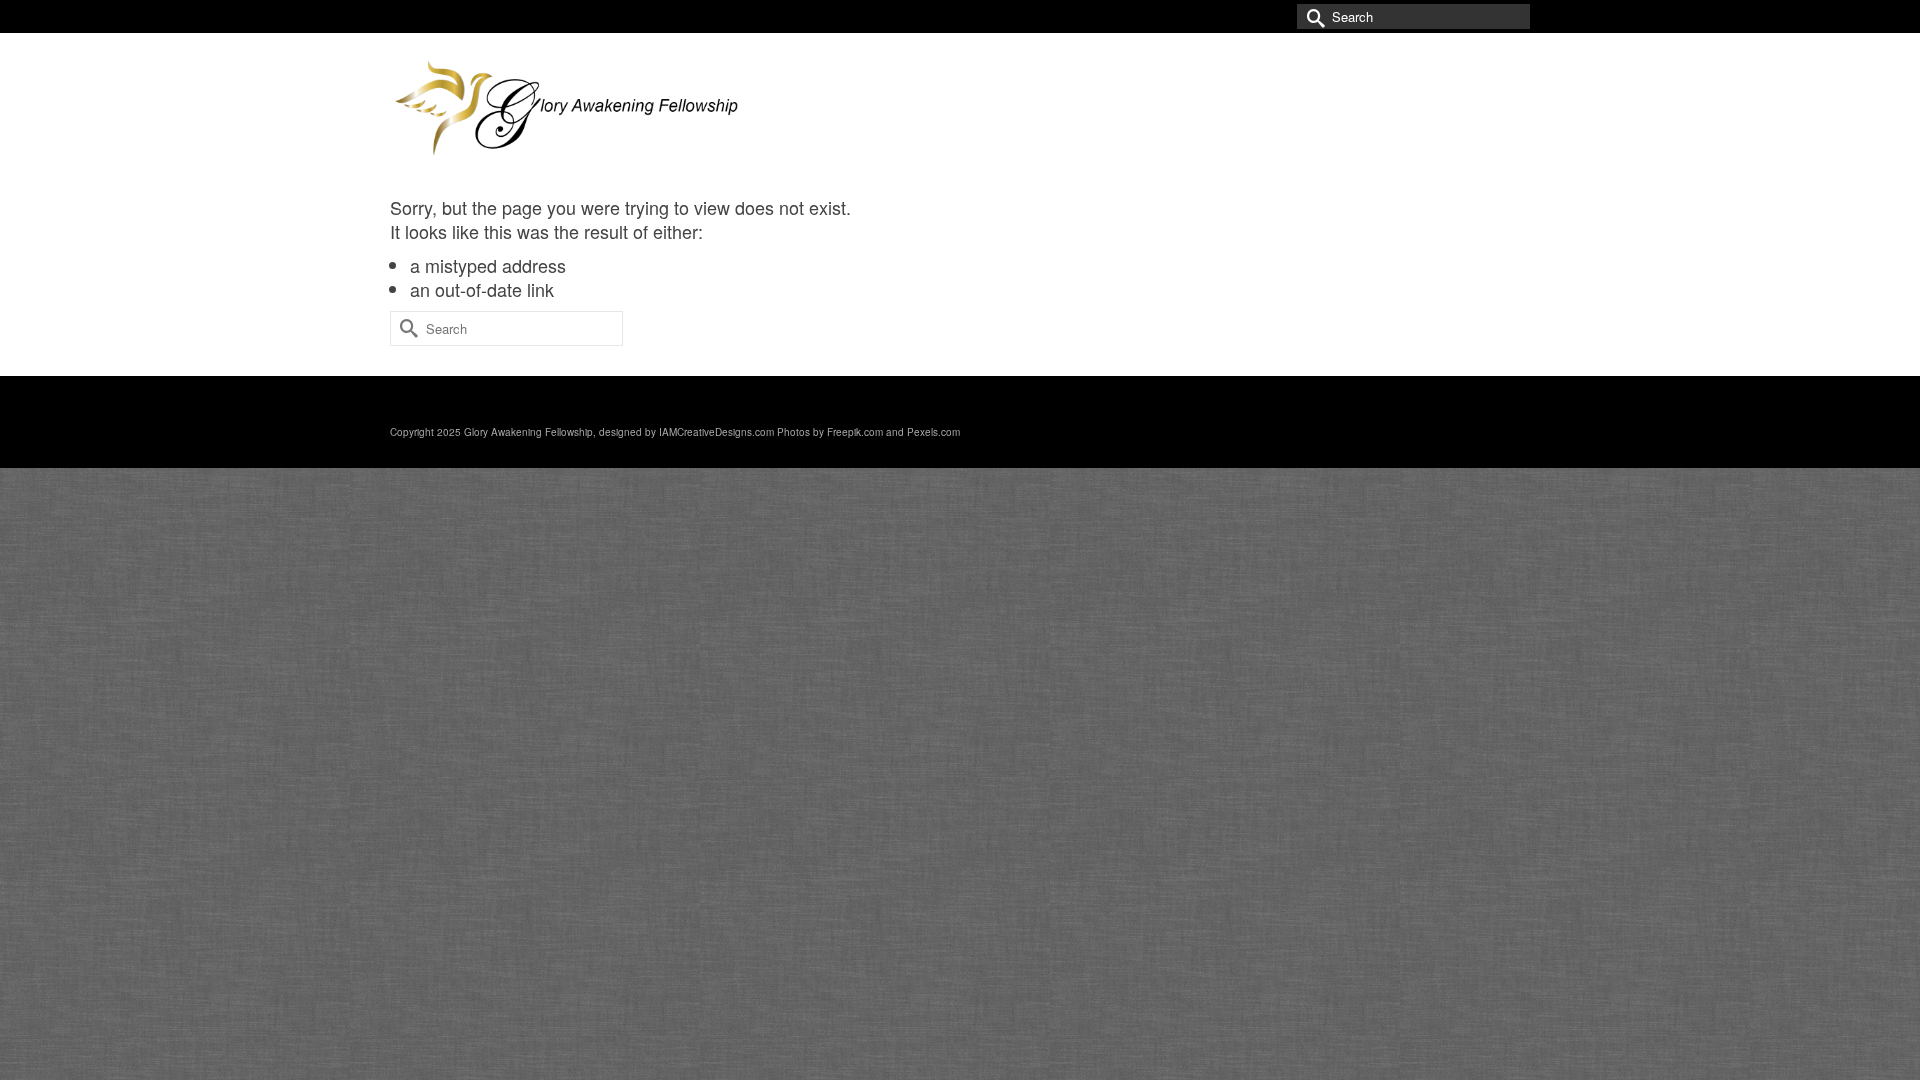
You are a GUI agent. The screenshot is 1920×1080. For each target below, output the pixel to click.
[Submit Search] (1312, 16)
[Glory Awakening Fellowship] (570, 114)
